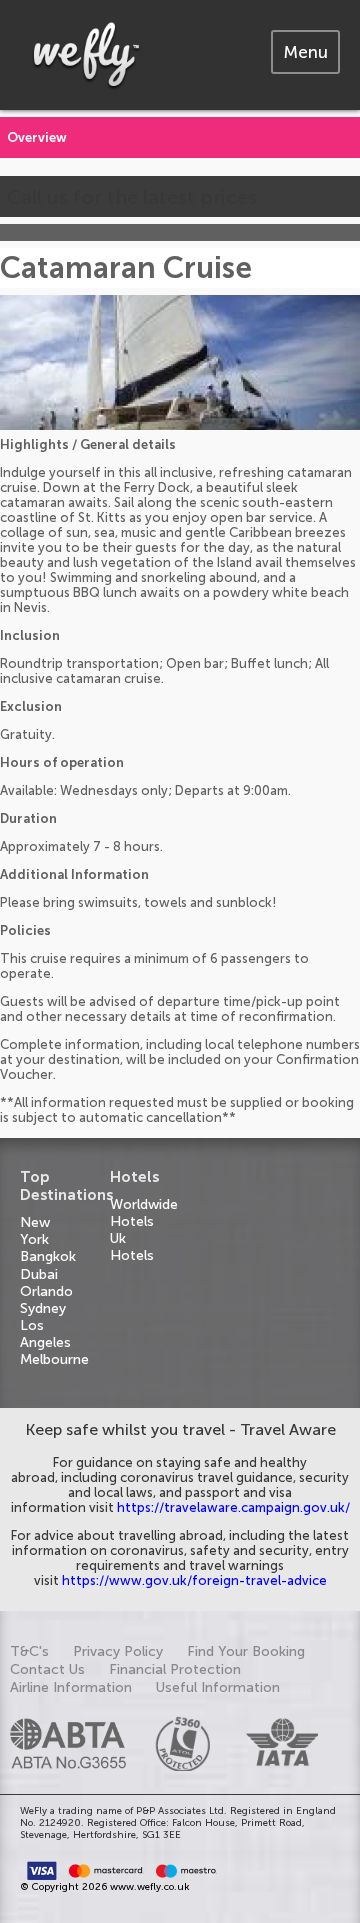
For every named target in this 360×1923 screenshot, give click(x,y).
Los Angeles (45, 1334)
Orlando (46, 1291)
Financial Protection (175, 1669)
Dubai (39, 1274)
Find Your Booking (246, 1651)
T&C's (29, 1651)
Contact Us (47, 1669)
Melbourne (54, 1359)
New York (35, 1231)
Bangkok (48, 1256)
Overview (37, 137)
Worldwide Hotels (144, 1213)
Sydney (43, 1308)
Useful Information (218, 1687)
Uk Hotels (132, 1247)
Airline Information (71, 1687)
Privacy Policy (118, 1651)
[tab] (305, 52)
